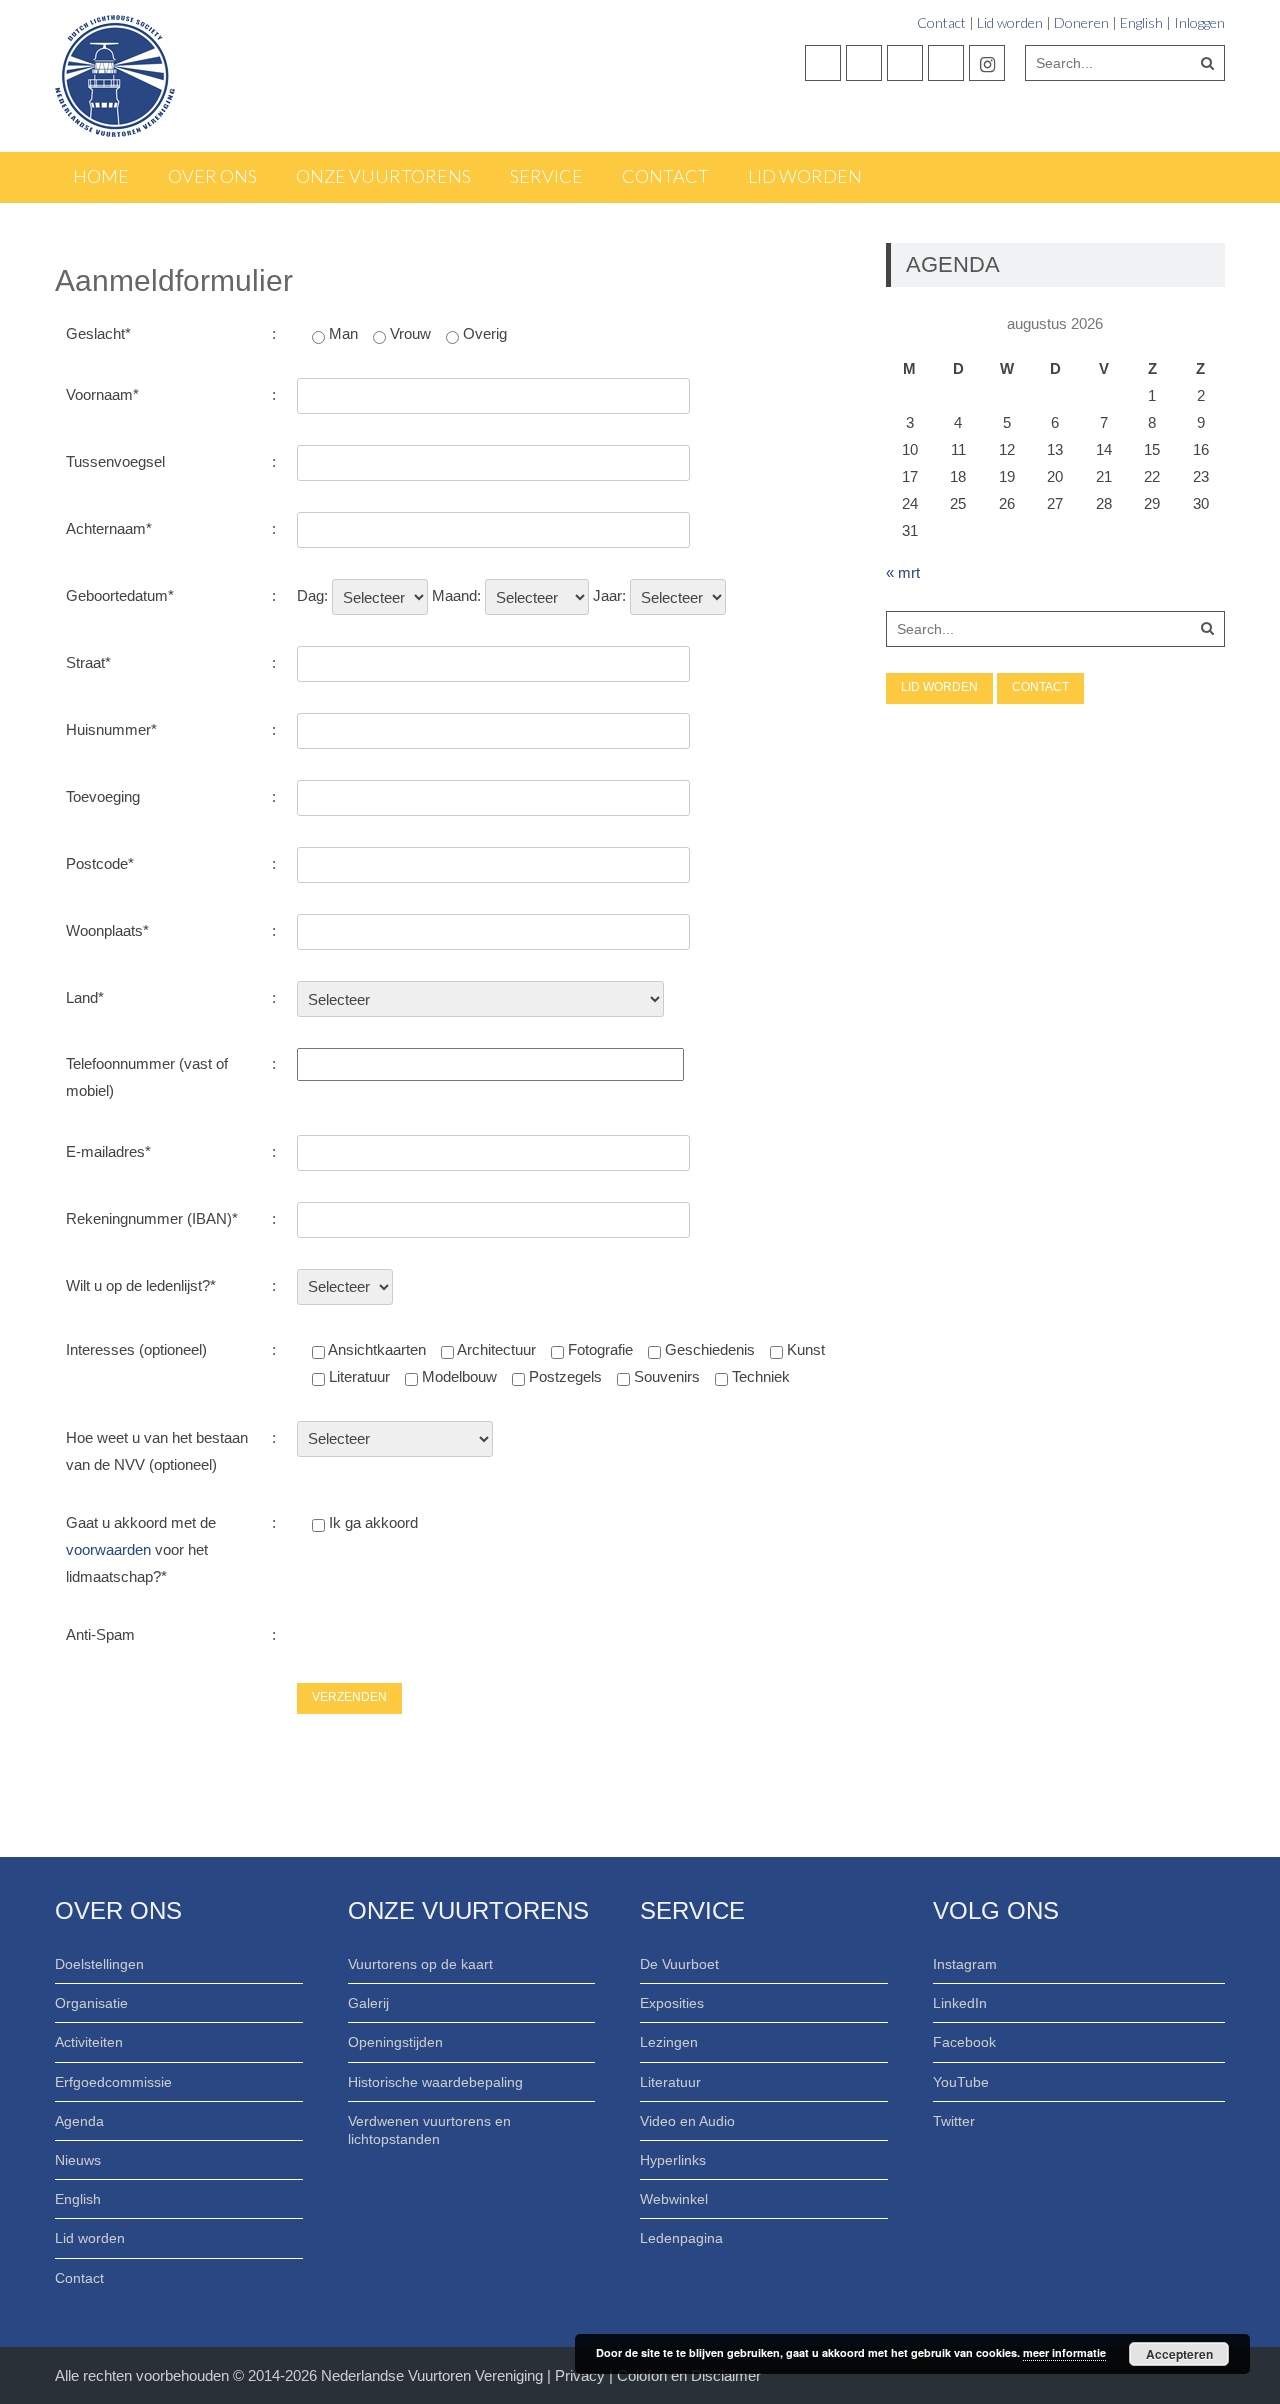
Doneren (1081, 22)
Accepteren (1179, 2354)
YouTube (961, 2082)
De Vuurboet (679, 1964)
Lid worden (1010, 22)
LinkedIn (960, 2003)
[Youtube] (905, 63)
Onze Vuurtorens (383, 176)
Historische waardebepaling (435, 2082)
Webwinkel (674, 2199)
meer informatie (1064, 2352)
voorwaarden (108, 1549)
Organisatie (91, 2003)
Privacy (582, 2375)
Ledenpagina (681, 2238)
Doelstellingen (99, 1964)
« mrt (903, 572)
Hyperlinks (673, 2160)
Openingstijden (395, 2042)
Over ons (212, 176)
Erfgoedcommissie (113, 2082)
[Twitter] (864, 63)
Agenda (79, 2121)
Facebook (964, 2042)
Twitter (954, 2121)
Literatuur (670, 2082)
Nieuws (78, 2160)
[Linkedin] (946, 63)
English (1141, 22)
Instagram (965, 1964)
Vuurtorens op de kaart (420, 1964)
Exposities (672, 2003)
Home (101, 176)
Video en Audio (687, 2121)
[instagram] (987, 63)
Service (546, 176)
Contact (941, 22)
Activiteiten (89, 2042)
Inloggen (1199, 22)
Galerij (368, 2003)
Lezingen (669, 2042)
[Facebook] (823, 63)
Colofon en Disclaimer (689, 2375)
